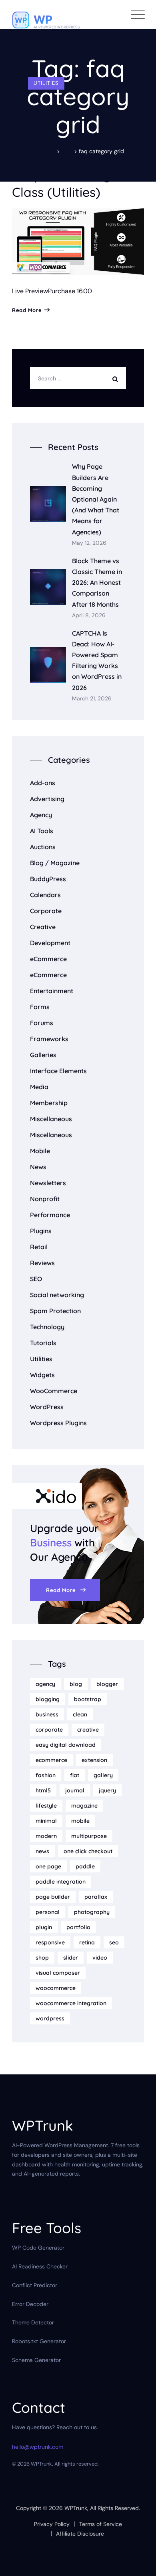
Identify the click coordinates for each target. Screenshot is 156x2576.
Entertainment (52, 991)
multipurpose (89, 1836)
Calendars (45, 895)
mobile (80, 1821)
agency (45, 1684)
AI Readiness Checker (40, 2266)
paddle (85, 1866)
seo (114, 1942)
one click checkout (88, 1851)
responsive (50, 1942)
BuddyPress (48, 879)
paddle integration (61, 1882)
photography (92, 1912)
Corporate (46, 911)
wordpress (50, 2018)
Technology (47, 1327)
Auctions (43, 847)
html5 (43, 1790)
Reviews (42, 1263)
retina (87, 1942)
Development (50, 943)
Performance (50, 1215)
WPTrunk (76, 2508)
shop (42, 1958)
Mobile (40, 1151)
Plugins (41, 1231)
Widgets (42, 1375)
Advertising (47, 799)
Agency (41, 815)
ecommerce (51, 1760)
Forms (40, 1007)
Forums (42, 1023)
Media (39, 1087)
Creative (43, 927)
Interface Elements (58, 1071)
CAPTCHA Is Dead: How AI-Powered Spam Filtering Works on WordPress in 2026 (97, 660)
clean (80, 1714)
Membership (49, 1103)
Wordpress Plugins (58, 1423)
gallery (103, 1775)
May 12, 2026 (89, 543)
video (100, 1958)
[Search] (117, 378)
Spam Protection (55, 1311)
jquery (107, 1790)
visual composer (58, 1973)
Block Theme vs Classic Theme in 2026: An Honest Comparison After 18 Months (97, 583)
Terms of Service (101, 2524)
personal (48, 1912)
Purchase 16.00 (70, 291)
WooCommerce (54, 1391)
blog (76, 1684)
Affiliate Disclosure (80, 2534)
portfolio (78, 1927)
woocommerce (56, 1988)
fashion (46, 1775)
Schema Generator (36, 2360)
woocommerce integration (71, 2003)
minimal (46, 1821)
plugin (44, 1927)
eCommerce (48, 959)
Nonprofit (45, 1199)
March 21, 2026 (92, 699)
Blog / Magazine (55, 863)
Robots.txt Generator (39, 2341)
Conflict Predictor (35, 2285)
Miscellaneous (51, 1119)
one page (48, 1866)
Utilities (46, 83)
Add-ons (43, 783)
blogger (107, 1684)
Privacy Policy (52, 2524)
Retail (39, 1247)
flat (75, 1775)
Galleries (43, 1055)
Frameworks (49, 1039)
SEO (36, 1279)
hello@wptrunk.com (38, 2447)
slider (71, 1958)
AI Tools (42, 831)
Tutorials (43, 1343)
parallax (96, 1897)
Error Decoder (30, 2304)
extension (94, 1760)
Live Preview (30, 291)
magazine (84, 1806)
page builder (53, 1897)
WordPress (47, 1407)
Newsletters (48, 1183)
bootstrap (88, 1699)
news (42, 1851)
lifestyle (46, 1806)
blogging (48, 1699)
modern (46, 1836)
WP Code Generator (38, 2248)
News (38, 1167)
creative (88, 1730)
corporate (49, 1730)
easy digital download (66, 1745)
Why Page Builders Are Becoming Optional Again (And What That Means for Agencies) (96, 499)
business (47, 1714)
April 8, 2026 (89, 615)
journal (75, 1790)
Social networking (57, 1295)
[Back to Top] (139, 2563)
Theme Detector (33, 2322)
